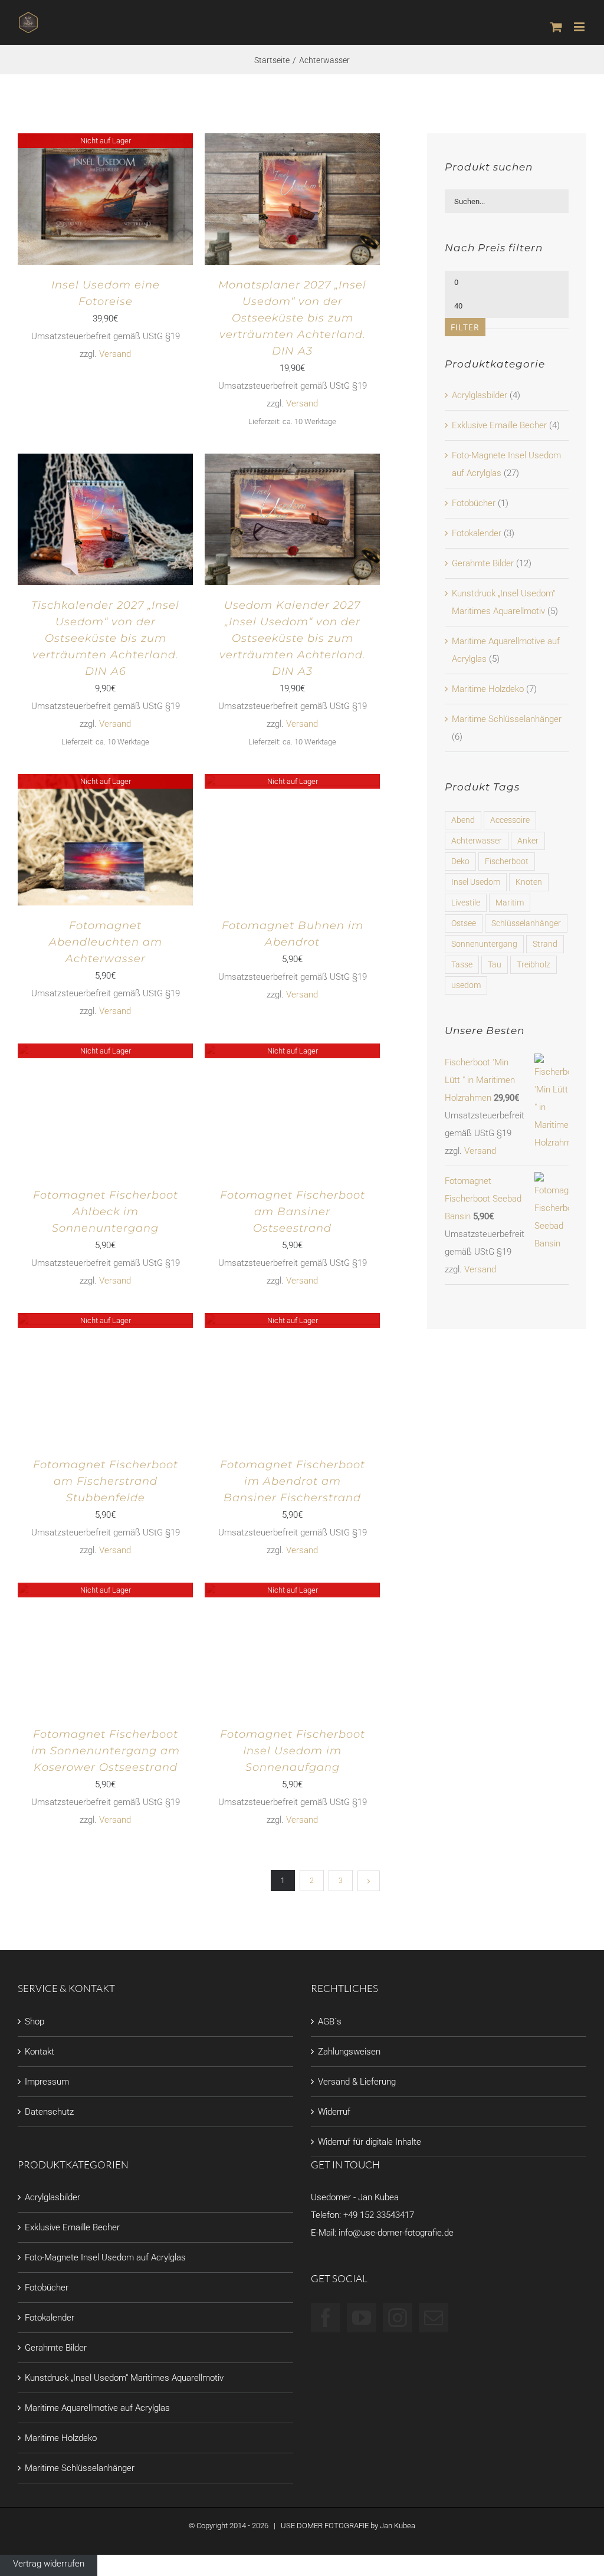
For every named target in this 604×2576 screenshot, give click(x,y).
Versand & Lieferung (357, 2082)
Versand (115, 354)
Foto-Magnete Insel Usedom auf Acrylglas (105, 2257)
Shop (35, 2022)
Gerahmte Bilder (483, 563)
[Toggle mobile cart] (556, 27)
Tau (495, 964)
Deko (460, 861)
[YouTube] (362, 2318)
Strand (545, 944)
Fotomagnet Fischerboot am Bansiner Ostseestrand (293, 1212)
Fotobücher (474, 503)
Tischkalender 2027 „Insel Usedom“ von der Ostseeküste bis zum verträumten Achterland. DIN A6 (105, 638)
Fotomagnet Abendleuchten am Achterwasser (106, 942)
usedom (466, 985)
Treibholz (534, 964)
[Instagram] (398, 2318)
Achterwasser (477, 841)
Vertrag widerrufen (49, 2564)
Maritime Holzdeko (488, 689)
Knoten (529, 882)
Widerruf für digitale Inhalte (370, 2142)
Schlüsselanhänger (526, 923)
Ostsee (464, 923)
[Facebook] (326, 2318)
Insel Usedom (476, 882)
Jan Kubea (398, 2526)
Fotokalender (477, 533)
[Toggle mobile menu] (580, 27)
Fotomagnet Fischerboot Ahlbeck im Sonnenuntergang (106, 1212)
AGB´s (330, 2022)
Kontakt (40, 2052)
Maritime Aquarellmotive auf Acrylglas (97, 2408)
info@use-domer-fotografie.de (396, 2233)
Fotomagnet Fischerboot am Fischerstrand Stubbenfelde (106, 1481)
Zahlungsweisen (349, 2052)
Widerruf (334, 2112)
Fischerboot (507, 861)
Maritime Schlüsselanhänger (507, 719)
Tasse (462, 964)
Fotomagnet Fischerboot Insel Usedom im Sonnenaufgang (293, 1751)
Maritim (510, 903)
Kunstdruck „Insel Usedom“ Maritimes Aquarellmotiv (124, 2378)
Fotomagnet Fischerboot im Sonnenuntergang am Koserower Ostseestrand (106, 1751)
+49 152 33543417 (379, 2215)
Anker (528, 841)
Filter (465, 327)
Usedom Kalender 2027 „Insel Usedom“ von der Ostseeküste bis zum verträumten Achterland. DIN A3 (293, 638)
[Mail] (434, 2318)
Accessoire (510, 820)
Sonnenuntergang (484, 944)
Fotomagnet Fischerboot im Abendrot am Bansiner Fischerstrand (293, 1481)
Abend (463, 820)
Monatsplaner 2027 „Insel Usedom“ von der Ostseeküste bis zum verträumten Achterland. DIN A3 (292, 318)
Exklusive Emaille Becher (499, 425)
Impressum (47, 2082)
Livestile (466, 903)
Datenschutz (49, 2112)
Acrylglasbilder (480, 395)
